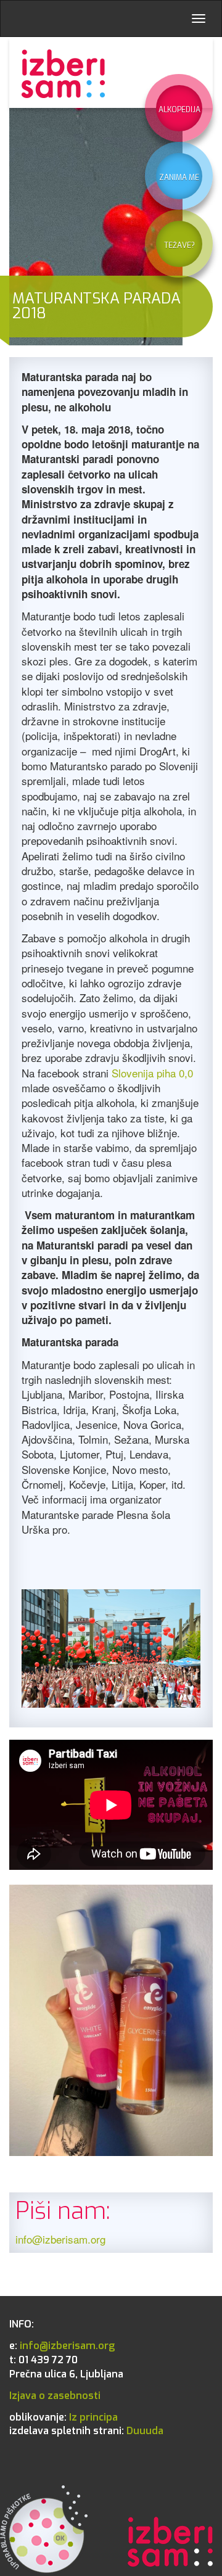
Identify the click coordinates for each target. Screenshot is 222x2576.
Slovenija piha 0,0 (152, 1073)
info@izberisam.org (60, 2239)
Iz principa (64, 2417)
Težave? (179, 245)
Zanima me (179, 178)
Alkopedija (179, 110)
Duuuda (86, 2431)
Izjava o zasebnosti (55, 2396)
